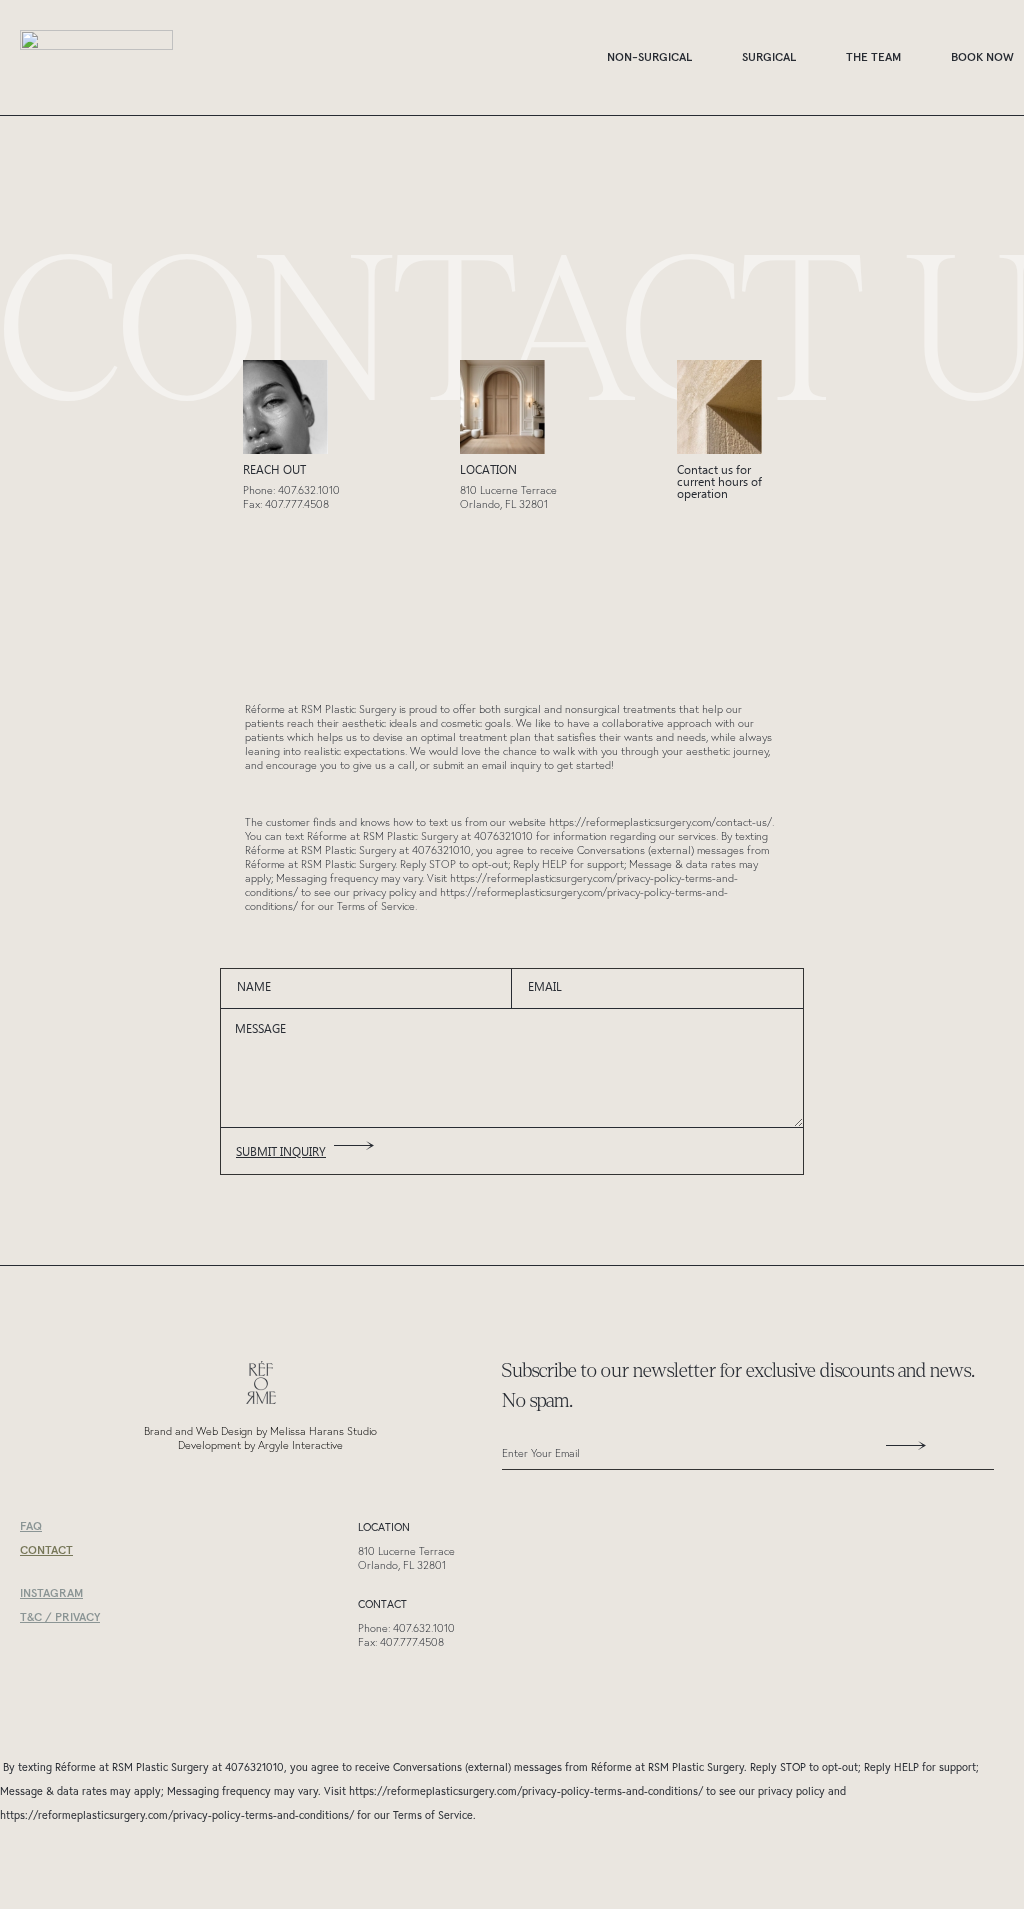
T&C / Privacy (60, 1616)
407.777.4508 (297, 504)
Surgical (769, 56)
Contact (46, 1549)
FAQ (31, 1525)
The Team (873, 56)
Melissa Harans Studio (323, 1431)
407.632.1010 (309, 490)
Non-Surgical (649, 56)
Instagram (51, 1592)
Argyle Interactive (300, 1445)
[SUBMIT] (898, 1452)
